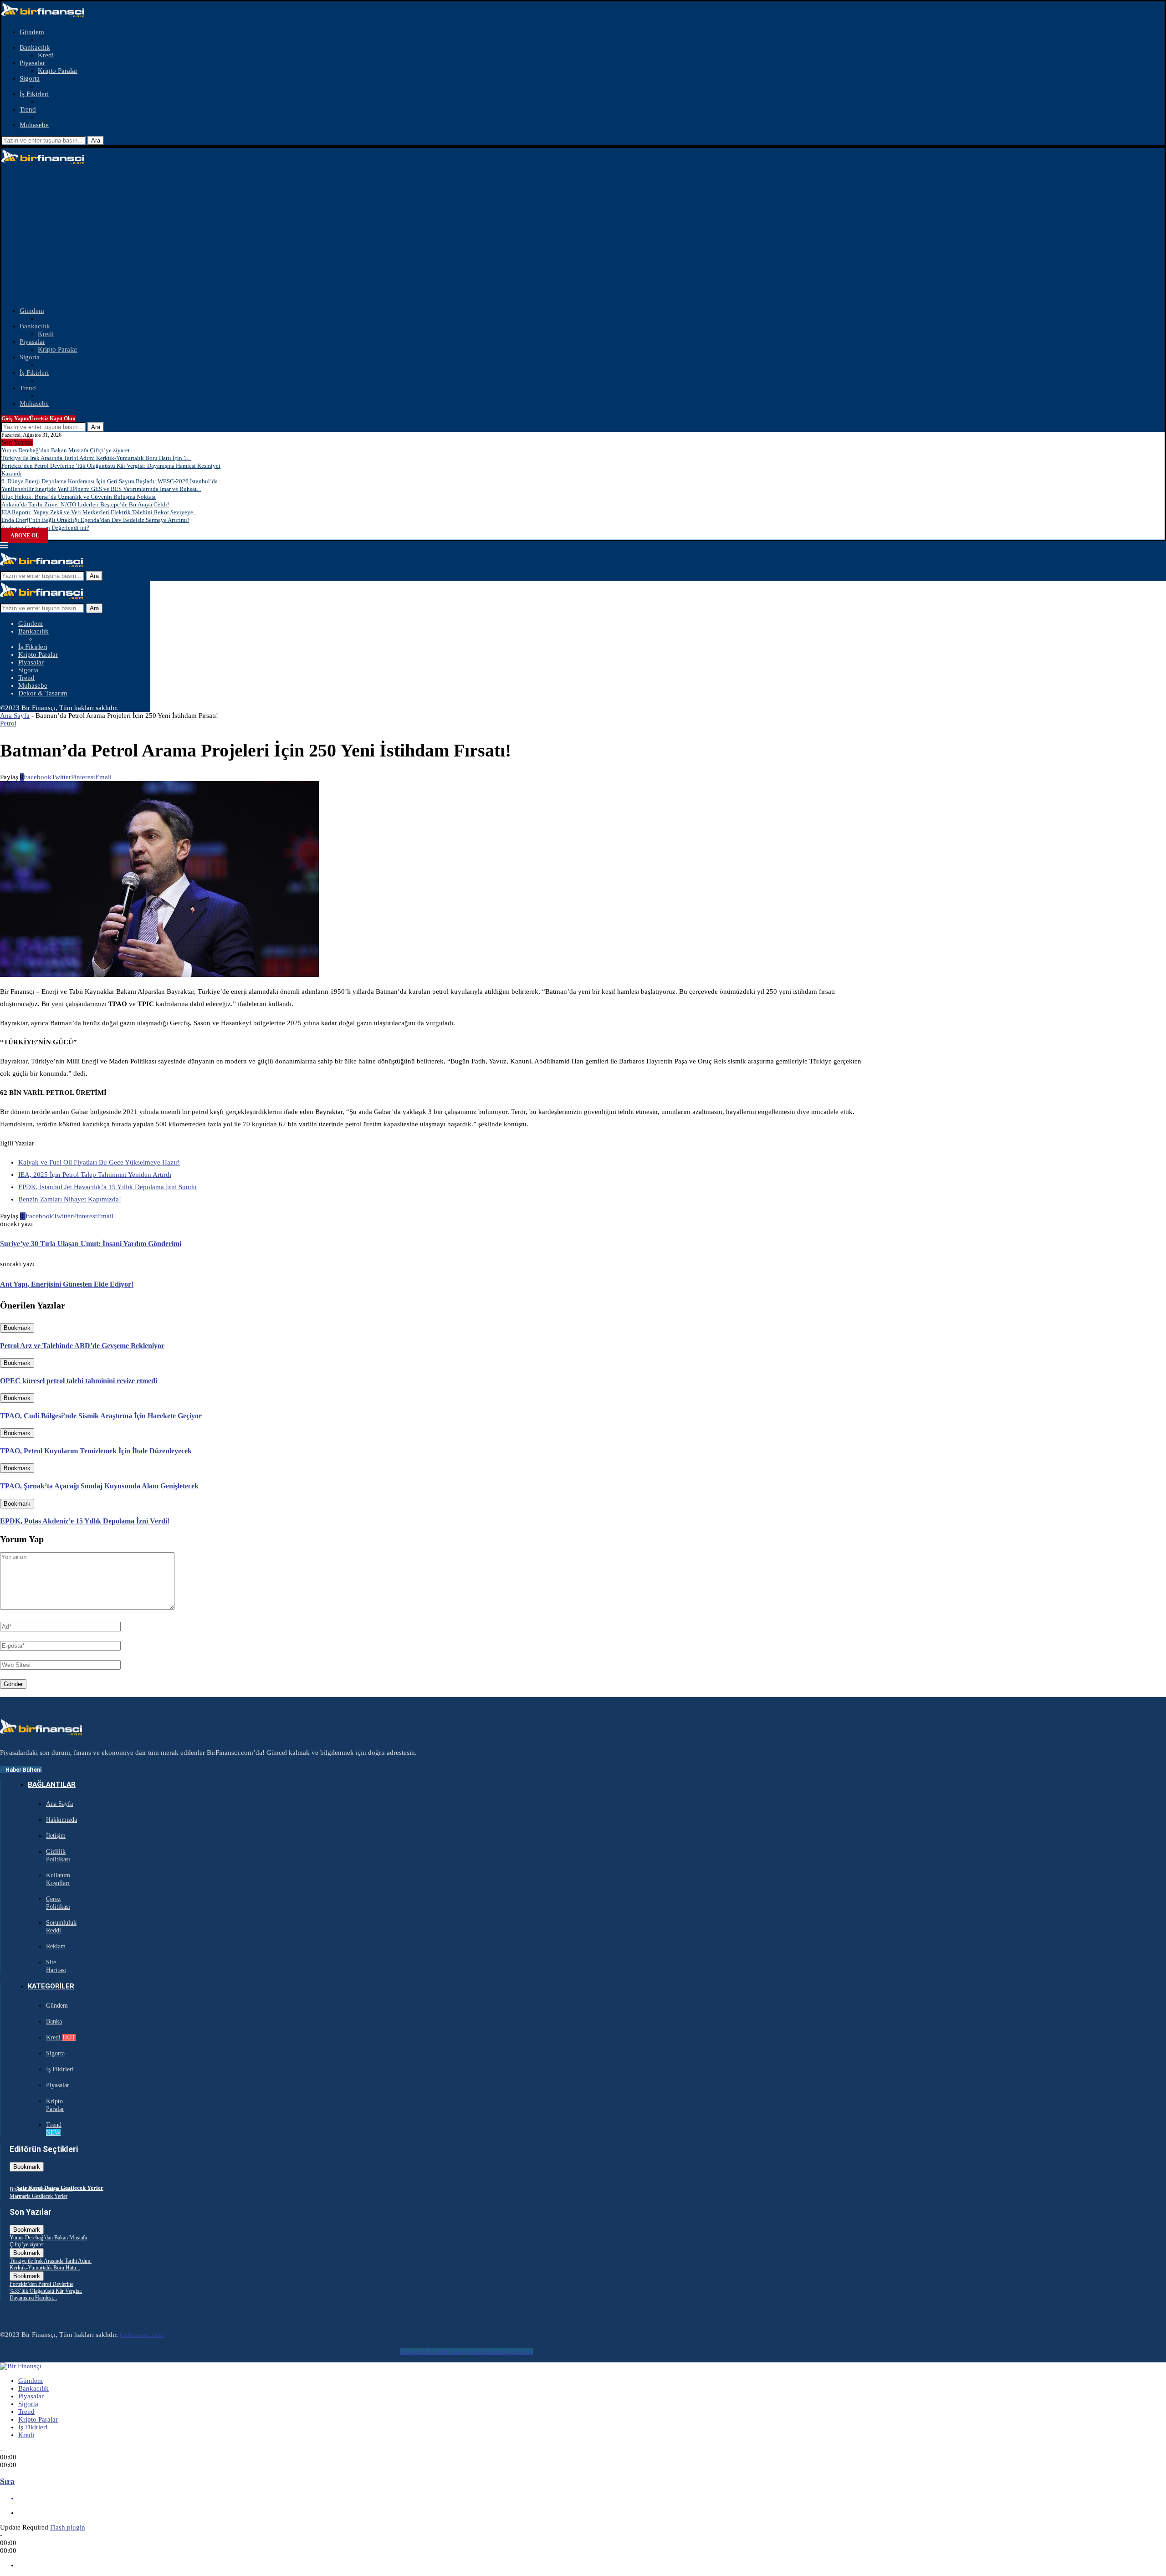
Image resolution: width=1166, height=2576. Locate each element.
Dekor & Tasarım (43, 693)
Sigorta (30, 78)
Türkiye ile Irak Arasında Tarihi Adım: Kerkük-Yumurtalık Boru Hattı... (51, 2264)
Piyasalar (32, 63)
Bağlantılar (52, 1784)
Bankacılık (35, 47)
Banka (54, 2021)
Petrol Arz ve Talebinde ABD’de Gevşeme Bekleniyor (82, 1346)
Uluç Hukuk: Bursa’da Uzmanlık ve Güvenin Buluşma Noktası (79, 497)
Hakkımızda (61, 1820)
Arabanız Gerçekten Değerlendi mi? (45, 528)
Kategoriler (51, 1986)
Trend (28, 109)
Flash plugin (68, 2527)
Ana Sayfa (15, 716)
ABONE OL (25, 536)
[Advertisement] (583, 236)
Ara (96, 141)
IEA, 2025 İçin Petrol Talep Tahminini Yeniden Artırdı (95, 1175)
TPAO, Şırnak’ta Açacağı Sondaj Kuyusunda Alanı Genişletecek (99, 1486)
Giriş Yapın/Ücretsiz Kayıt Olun (38, 419)
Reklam (56, 1946)
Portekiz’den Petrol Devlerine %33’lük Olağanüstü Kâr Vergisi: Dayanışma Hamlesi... (46, 2291)
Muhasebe (34, 125)
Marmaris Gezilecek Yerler (38, 2196)
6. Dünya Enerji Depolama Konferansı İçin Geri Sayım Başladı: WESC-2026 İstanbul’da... (112, 481)
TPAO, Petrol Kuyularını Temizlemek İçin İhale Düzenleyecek (96, 1451)
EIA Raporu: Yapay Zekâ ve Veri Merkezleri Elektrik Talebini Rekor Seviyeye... (99, 512)
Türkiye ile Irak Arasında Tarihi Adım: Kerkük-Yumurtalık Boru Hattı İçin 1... (96, 458)
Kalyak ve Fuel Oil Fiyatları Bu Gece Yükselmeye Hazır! (99, 1162)
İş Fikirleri (34, 94)
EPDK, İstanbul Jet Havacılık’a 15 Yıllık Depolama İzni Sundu (107, 1187)
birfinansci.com (142, 2335)
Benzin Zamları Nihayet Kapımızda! (70, 1199)
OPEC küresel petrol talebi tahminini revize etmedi (79, 1381)
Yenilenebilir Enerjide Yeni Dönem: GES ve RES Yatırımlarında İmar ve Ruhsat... (101, 489)
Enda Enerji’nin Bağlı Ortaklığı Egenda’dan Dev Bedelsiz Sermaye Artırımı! (95, 520)
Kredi (46, 55)
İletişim (56, 1836)
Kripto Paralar (58, 71)
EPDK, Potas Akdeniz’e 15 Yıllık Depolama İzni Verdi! (85, 1521)
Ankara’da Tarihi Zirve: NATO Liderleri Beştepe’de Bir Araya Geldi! (85, 504)
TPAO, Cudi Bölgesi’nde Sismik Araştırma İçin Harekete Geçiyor (101, 1416)
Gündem (32, 32)
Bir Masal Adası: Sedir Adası (41, 2189)
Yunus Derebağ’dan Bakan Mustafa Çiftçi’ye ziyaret (66, 450)
